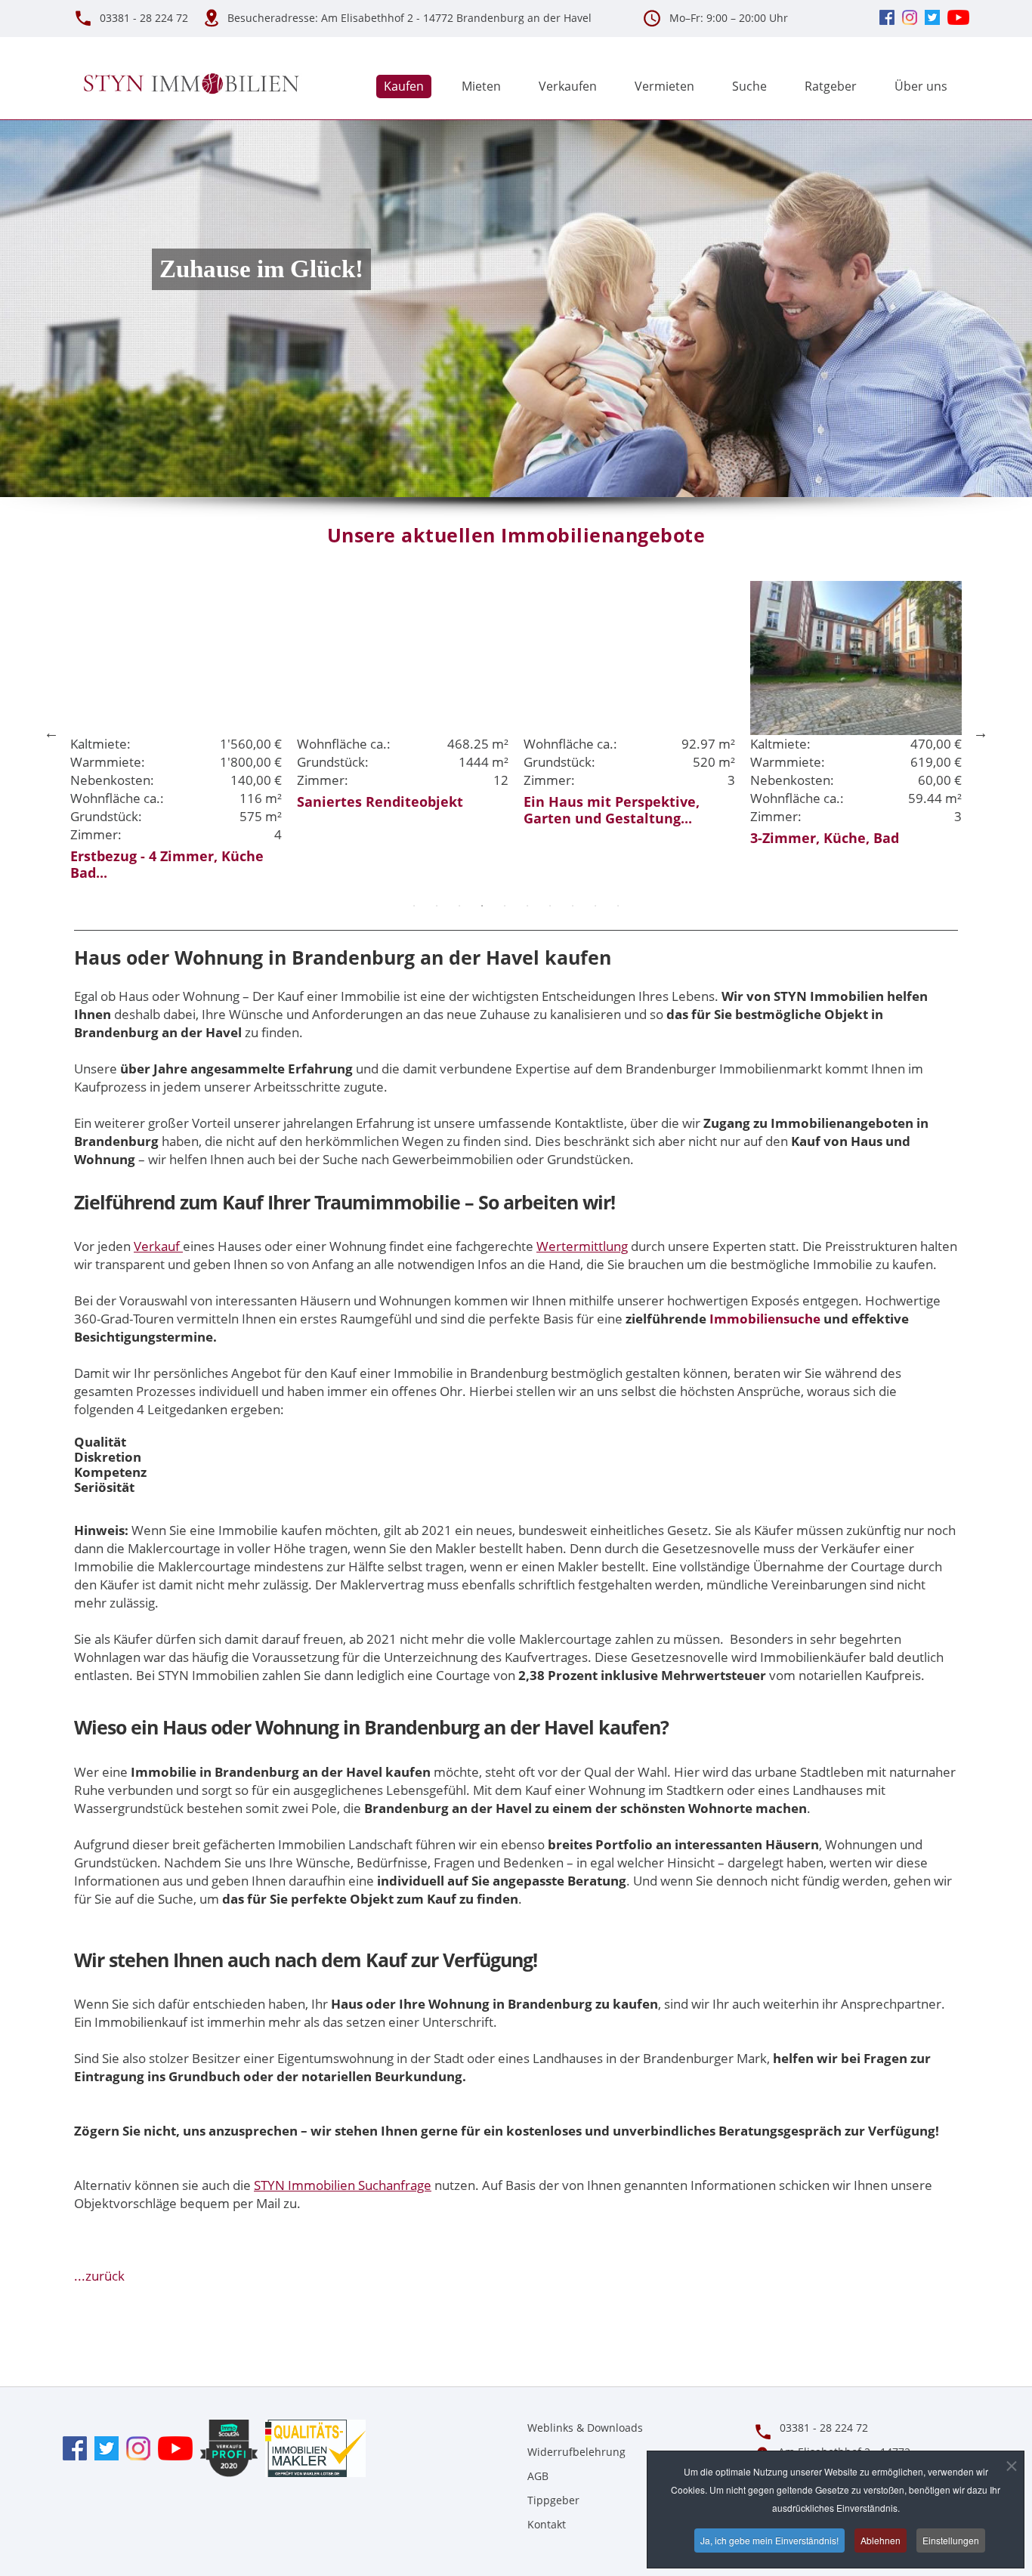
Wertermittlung (582, 1246)
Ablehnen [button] (881, 2540)
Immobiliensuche (765, 1319)
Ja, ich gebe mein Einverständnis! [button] (769, 2540)
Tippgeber (553, 2500)
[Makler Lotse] (312, 2447)
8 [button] (573, 906)
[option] (176, 697)
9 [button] (595, 906)
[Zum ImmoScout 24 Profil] (225, 2447)
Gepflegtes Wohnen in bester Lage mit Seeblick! (849, 810)
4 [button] (482, 906)
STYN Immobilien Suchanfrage (343, 2185)
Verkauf (158, 1246)
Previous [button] (51, 733)
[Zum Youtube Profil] (171, 2447)
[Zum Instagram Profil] (134, 2447)
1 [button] (414, 906)
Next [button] (981, 733)
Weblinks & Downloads (585, 2428)
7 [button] (550, 906)
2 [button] (437, 906)
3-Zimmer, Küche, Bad (598, 838)
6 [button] (527, 906)
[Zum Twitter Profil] (103, 2447)
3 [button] (459, 906)
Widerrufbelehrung (576, 2452)
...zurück (99, 2276)
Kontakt (547, 2524)
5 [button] (505, 906)
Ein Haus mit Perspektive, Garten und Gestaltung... (385, 810)
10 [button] (618, 906)
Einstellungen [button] (951, 2540)
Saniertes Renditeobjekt (153, 802)
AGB (538, 2476)
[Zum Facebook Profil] (75, 2447)
